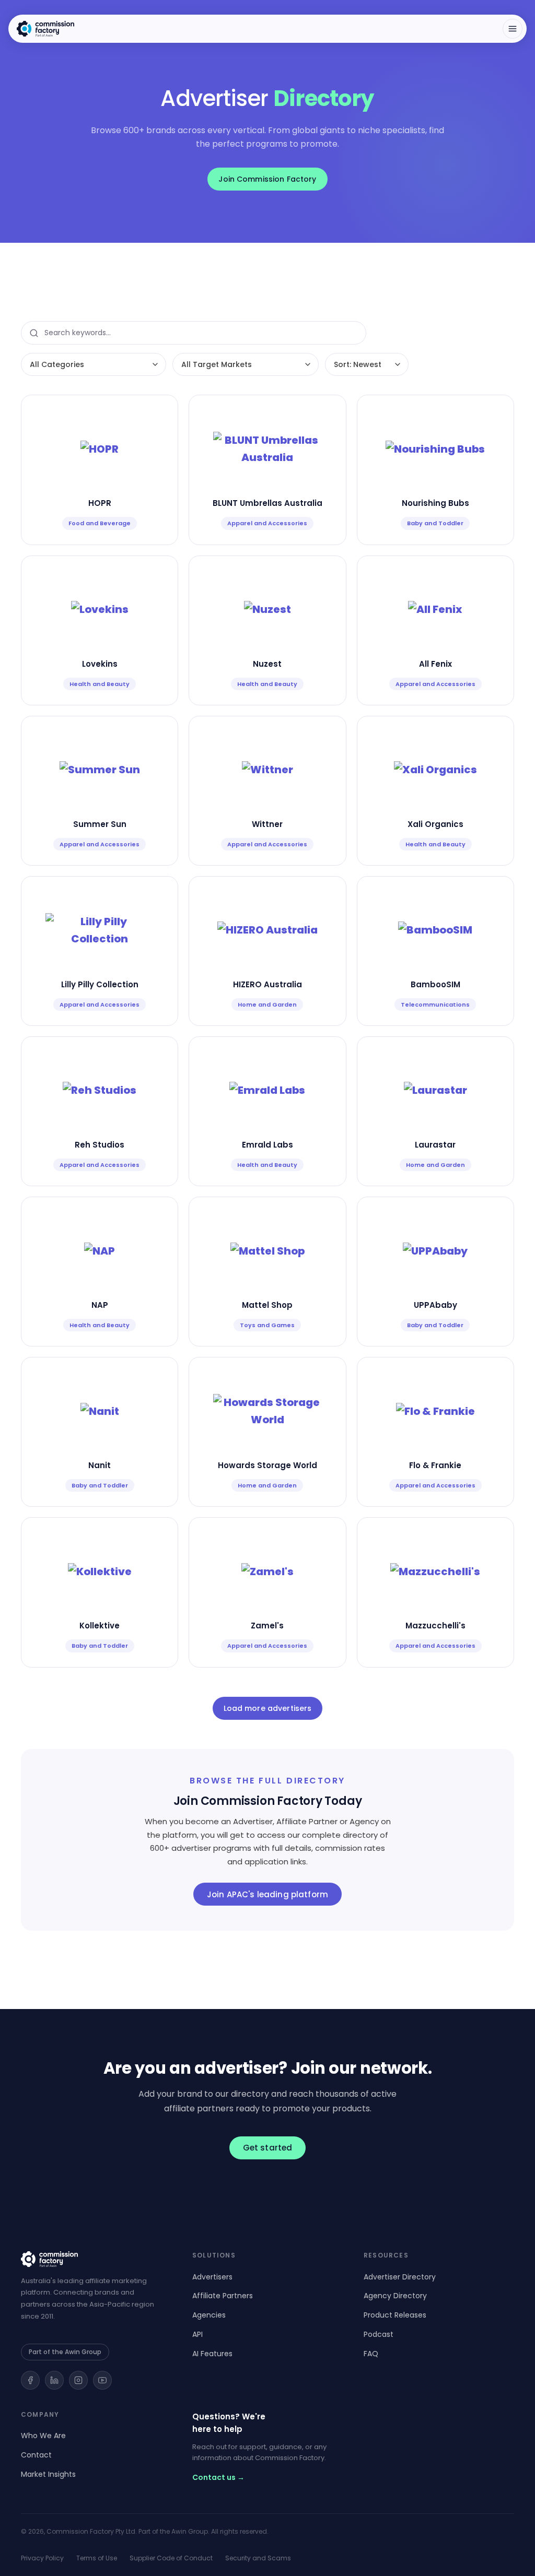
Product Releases (395, 2315)
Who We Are (43, 2436)
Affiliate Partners (223, 2296)
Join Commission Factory (267, 179)
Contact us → (218, 2477)
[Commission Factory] (96, 2259)
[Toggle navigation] (513, 29)
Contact (36, 2455)
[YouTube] (102, 2380)
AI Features (212, 2354)
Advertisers (212, 2277)
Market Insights (48, 2474)
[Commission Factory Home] (45, 29)
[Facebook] (30, 2380)
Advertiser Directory (400, 2277)
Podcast (379, 2334)
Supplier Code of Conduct (171, 2558)
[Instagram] (78, 2380)
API (197, 2334)
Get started (268, 2148)
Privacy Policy (42, 2558)
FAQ (371, 2354)
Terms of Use (97, 2558)
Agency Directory (395, 2296)
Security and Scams (258, 2558)
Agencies (209, 2315)
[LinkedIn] (54, 2380)
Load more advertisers (268, 1708)
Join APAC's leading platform (267, 1894)
